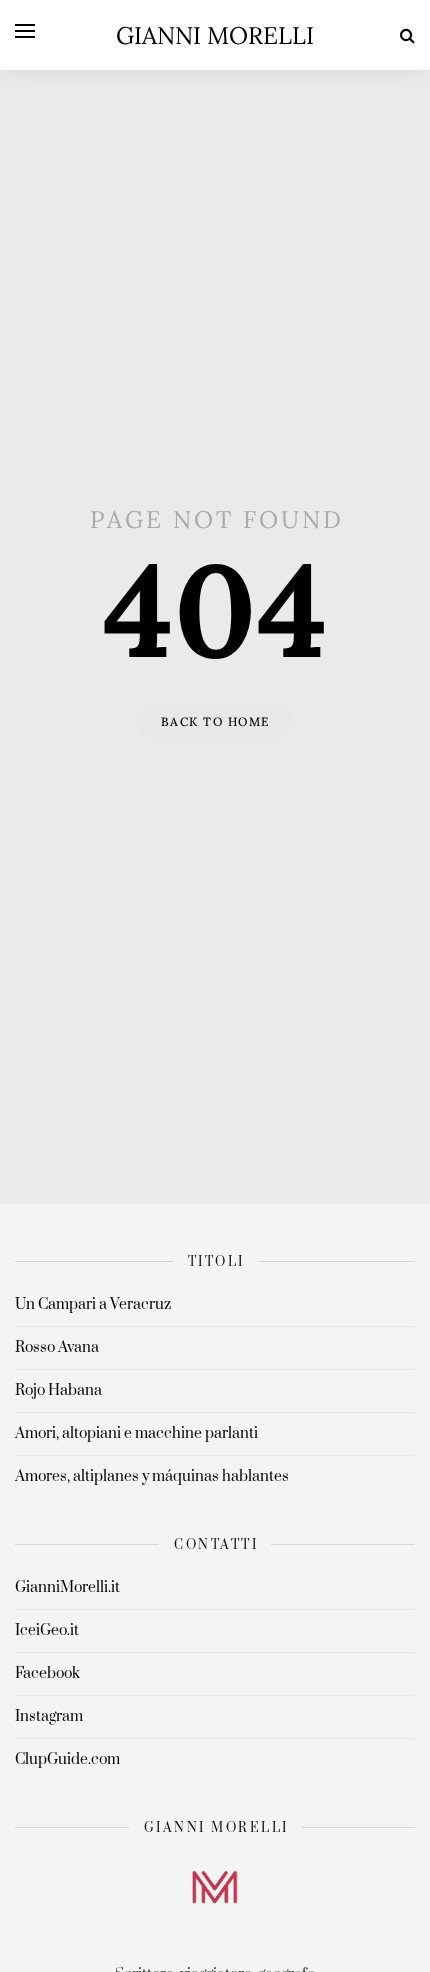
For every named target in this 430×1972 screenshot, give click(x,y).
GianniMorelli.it (67, 1587)
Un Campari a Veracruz (93, 1304)
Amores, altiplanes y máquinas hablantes (152, 1476)
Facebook (47, 1673)
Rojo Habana (58, 1390)
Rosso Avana (57, 1347)
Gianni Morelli (215, 35)
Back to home (215, 721)
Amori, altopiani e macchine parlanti (136, 1433)
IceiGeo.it (47, 1630)
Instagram (49, 1716)
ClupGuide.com (67, 1759)
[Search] (407, 35)
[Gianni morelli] (215, 1887)
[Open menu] (25, 31)
